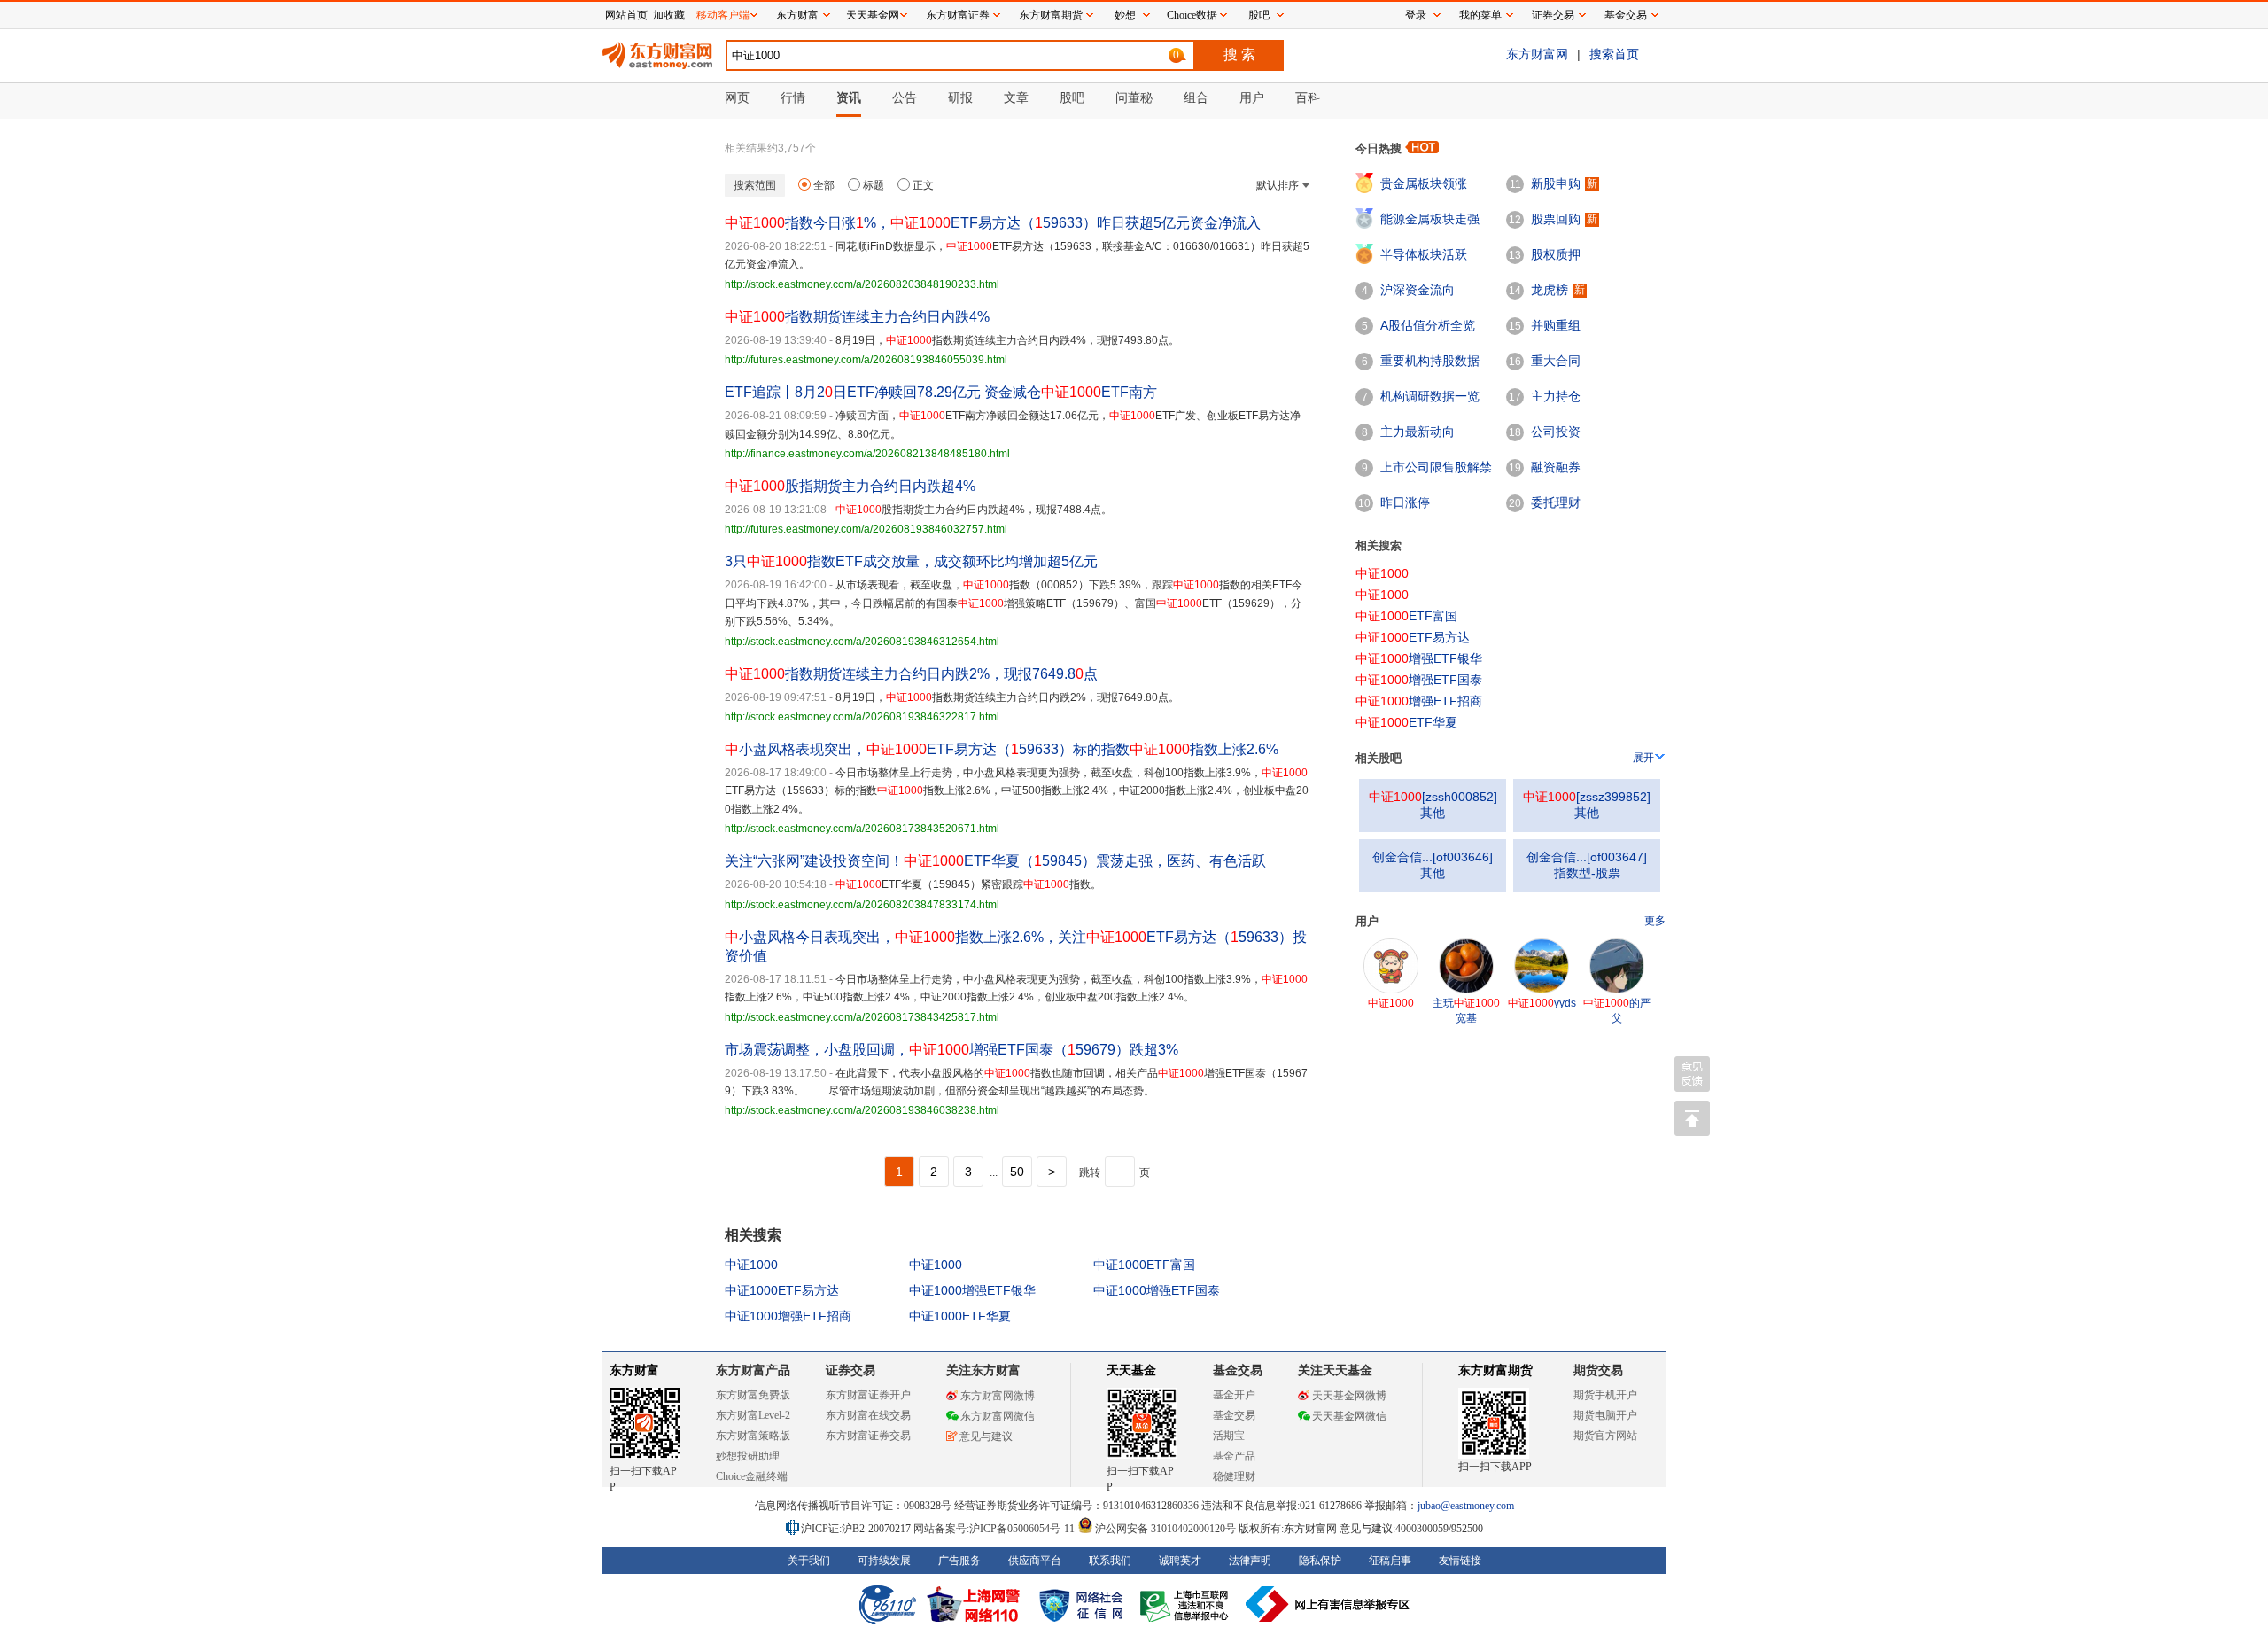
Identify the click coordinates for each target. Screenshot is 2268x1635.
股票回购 (1556, 219)
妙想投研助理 (748, 1456)
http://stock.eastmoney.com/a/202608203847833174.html (862, 905)
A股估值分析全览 (1428, 325)
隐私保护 (1320, 1561)
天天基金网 (873, 15)
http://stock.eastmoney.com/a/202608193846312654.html (862, 642)
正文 (923, 185)
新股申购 (1556, 183)
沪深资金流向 (1417, 290)
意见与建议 (986, 1436)
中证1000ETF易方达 (782, 1290)
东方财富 (634, 1370)
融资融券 (1556, 467)
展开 (1643, 758)
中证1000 (751, 1265)
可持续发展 (884, 1561)
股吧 (1259, 15)
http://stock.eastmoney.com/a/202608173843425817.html (862, 1017)
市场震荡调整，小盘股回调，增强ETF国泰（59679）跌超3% (951, 1050)
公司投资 (1556, 432)
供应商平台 (1035, 1561)
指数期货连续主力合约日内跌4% (857, 317)
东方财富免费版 (753, 1395)
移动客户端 (723, 15)
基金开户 (1234, 1395)
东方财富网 (1537, 54)
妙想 (1125, 15)
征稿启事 (1390, 1561)
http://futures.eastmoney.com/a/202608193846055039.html (866, 360)
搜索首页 (1614, 54)
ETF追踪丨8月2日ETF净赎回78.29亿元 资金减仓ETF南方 (941, 392)
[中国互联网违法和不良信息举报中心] (1328, 1604)
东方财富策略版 (753, 1436)
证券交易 (1553, 15)
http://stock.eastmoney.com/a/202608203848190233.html (862, 284)
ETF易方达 (1413, 637)
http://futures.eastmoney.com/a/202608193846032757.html (866, 529)
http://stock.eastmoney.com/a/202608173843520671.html (862, 829)
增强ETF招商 (1419, 701)
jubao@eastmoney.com (1466, 1506)
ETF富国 (1406, 616)
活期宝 (1229, 1436)
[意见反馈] (1692, 1074)
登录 (1416, 15)
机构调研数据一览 (1430, 396)
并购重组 (1556, 325)
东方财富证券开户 (868, 1395)
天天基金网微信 (1349, 1416)
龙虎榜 (1550, 290)
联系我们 (1110, 1561)
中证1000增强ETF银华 (972, 1290)
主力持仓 (1556, 396)
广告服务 (959, 1561)
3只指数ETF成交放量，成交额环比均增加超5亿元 (911, 561)
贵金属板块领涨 (1424, 183)
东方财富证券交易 (868, 1436)
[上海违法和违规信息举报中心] (1187, 1604)
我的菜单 (1480, 15)
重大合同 (1556, 361)
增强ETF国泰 (1419, 680)
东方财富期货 (1495, 1370)
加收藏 (669, 15)
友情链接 (1460, 1561)
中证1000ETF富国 (1144, 1265)
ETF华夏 (1406, 722)
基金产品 (1234, 1456)
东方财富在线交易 (868, 1415)
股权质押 (1556, 254)
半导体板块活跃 (1424, 254)
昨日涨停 (1405, 502)
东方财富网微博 (998, 1396)
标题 (874, 185)
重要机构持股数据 (1430, 361)
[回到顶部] (1692, 1118)
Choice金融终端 (752, 1476)
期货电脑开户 (1605, 1415)
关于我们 (809, 1561)
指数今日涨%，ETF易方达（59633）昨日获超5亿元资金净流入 (993, 223)
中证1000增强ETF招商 (788, 1316)
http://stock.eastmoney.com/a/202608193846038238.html (862, 1110)
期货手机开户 (1605, 1395)
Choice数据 (1192, 15)
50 (1017, 1172)
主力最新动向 (1417, 432)
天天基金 (1131, 1370)
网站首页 (626, 15)
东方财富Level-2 (753, 1415)
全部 (824, 185)
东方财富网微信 (998, 1416)
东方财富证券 (958, 15)
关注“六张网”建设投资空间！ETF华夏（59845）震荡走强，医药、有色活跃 (995, 861)
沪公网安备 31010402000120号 (1165, 1529)
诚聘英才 (1180, 1561)
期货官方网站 (1605, 1436)
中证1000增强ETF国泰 (1157, 1290)
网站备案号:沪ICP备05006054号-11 (995, 1529)
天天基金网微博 (1349, 1396)
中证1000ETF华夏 (960, 1316)
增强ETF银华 (1419, 658)
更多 (1655, 921)
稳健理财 (1234, 1476)
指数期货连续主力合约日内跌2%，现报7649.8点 (911, 674)
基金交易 (1234, 1415)
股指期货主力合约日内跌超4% (850, 486)
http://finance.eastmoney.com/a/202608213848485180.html (867, 454)
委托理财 (1556, 502)
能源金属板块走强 (1430, 219)
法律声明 (1250, 1561)
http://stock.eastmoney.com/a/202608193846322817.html (862, 717)
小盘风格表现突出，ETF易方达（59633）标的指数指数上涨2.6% (1002, 749)
